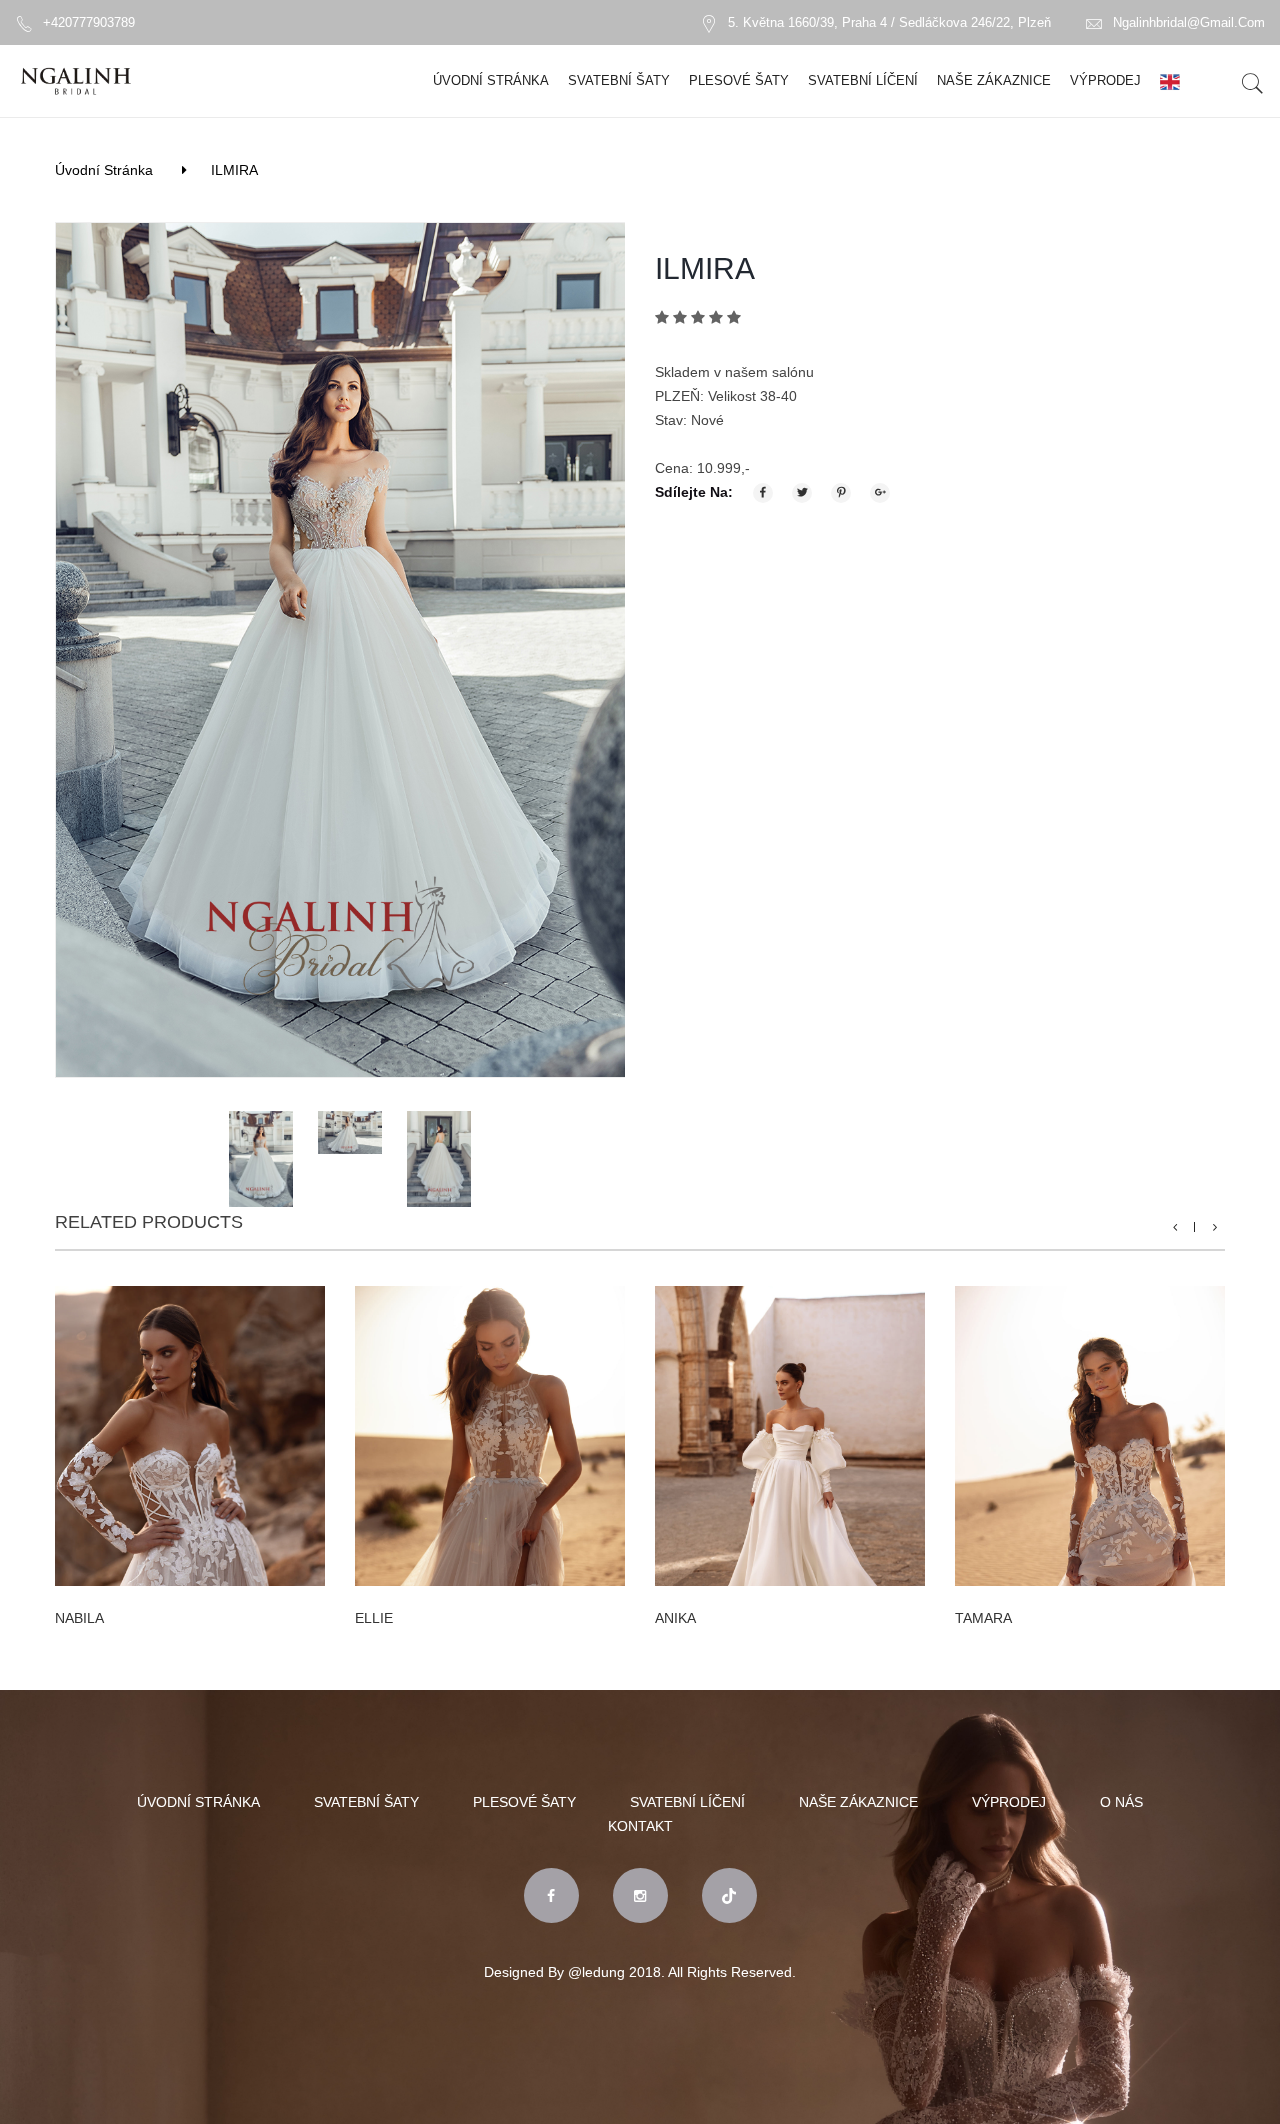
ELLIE (374, 1618)
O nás (1121, 1802)
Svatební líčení (863, 80)
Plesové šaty (739, 80)
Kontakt (640, 1826)
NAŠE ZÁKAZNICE (994, 80)
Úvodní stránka (491, 80)
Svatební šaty (619, 80)
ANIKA (675, 1618)
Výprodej (1105, 80)
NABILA (79, 1618)
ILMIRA (234, 170)
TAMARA (983, 1618)
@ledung (596, 1972)
